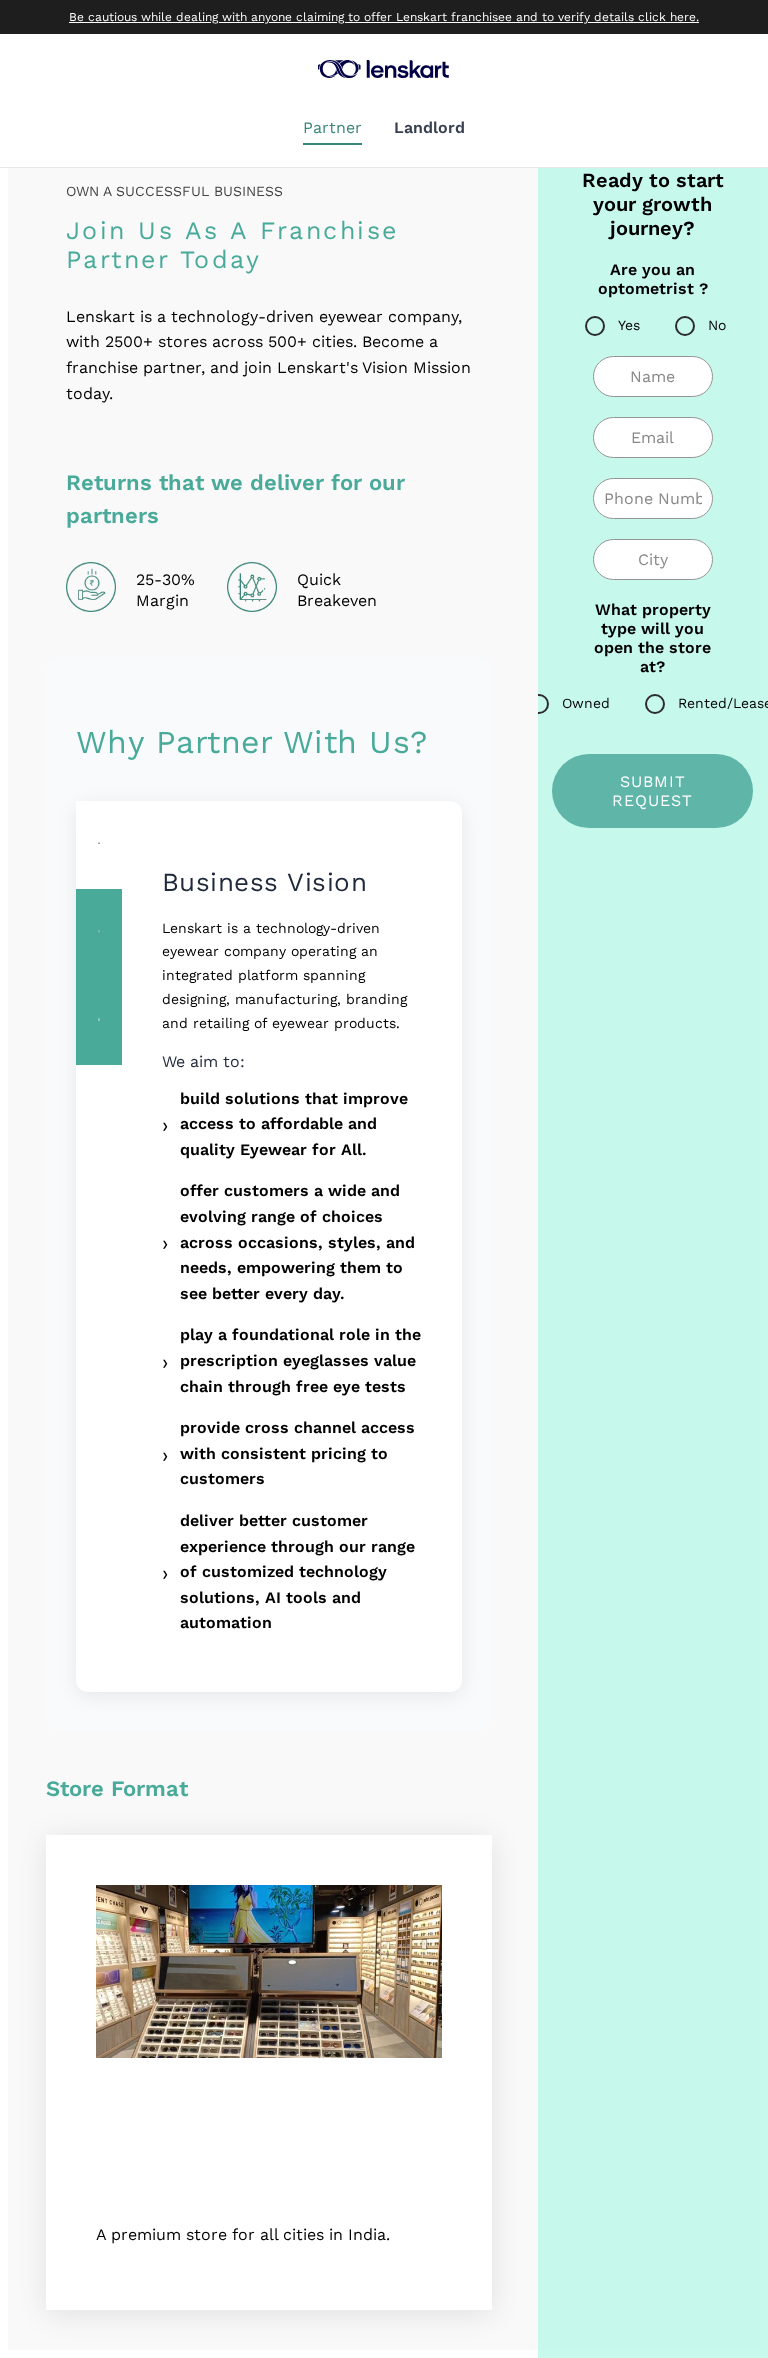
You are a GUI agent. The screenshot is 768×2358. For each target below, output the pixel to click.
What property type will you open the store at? (652, 638)
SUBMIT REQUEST (652, 791)
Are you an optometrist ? (653, 279)
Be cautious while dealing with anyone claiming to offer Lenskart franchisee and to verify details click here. (384, 17)
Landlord (429, 127)
